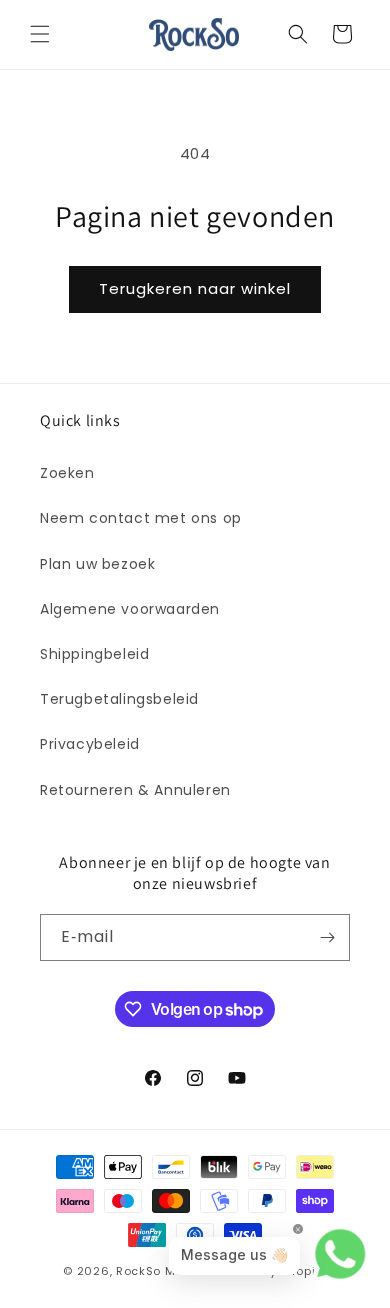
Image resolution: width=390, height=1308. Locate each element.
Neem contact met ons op (141, 518)
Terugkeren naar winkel (195, 288)
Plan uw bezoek (97, 564)
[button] (40, 34)
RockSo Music (159, 1271)
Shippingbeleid (94, 654)
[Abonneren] (327, 937)
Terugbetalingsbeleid (119, 699)
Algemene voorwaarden (130, 609)
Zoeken (67, 473)
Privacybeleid (90, 744)
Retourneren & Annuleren (135, 790)
